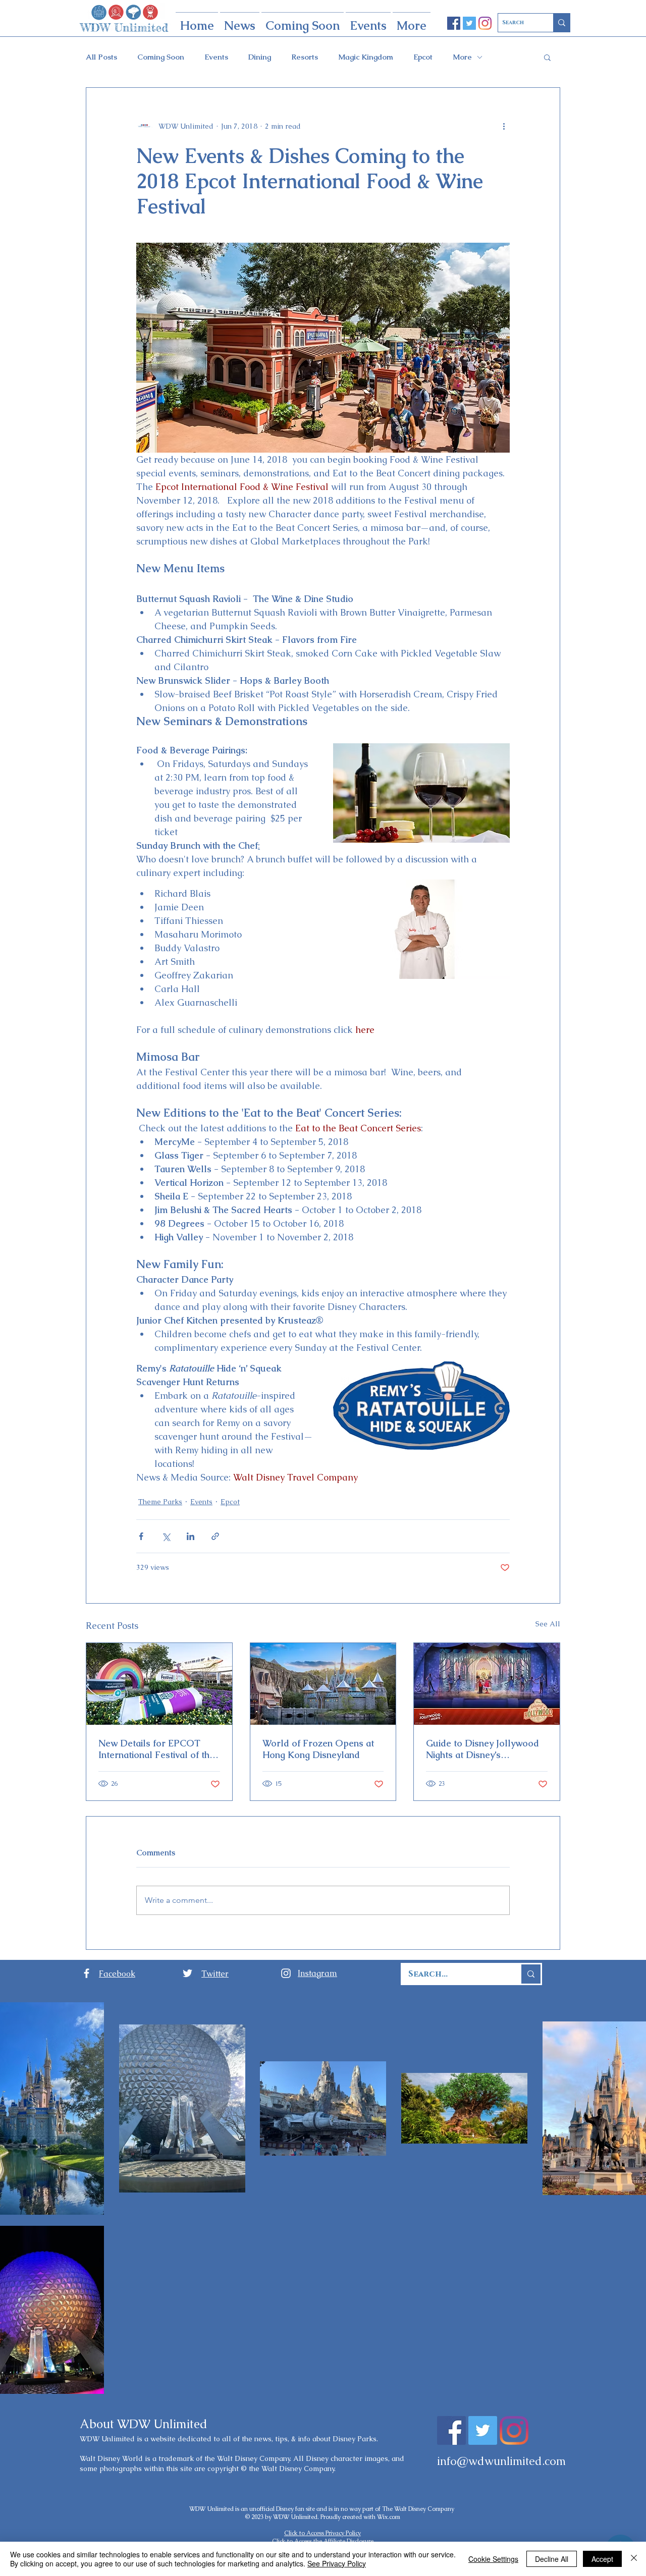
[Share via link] (215, 1536)
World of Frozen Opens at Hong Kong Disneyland (318, 1749)
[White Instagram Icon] (286, 1973)
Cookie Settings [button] (493, 2559)
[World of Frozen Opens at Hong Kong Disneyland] (323, 1684)
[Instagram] (485, 23)
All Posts (101, 57)
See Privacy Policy (337, 2563)
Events (216, 57)
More (462, 57)
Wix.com (389, 2517)
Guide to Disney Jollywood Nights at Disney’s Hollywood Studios (482, 1749)
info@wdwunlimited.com (501, 2461)
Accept (602, 2559)
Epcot (423, 57)
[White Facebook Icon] (87, 1973)
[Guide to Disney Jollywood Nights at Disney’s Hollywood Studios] (487, 1684)
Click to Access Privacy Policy (322, 2533)
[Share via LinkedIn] (191, 1536)
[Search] (561, 23)
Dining (260, 57)
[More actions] (504, 126)
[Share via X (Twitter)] (166, 1536)
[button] (547, 57)
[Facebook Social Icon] (454, 23)
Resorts (305, 57)
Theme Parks (160, 1502)
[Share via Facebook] (141, 1536)
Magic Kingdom (366, 57)
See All (548, 1624)
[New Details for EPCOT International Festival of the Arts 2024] (159, 1684)
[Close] (634, 2559)
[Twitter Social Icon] (469, 23)
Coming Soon (161, 57)
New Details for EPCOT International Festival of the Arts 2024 (156, 1749)
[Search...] (530, 1974)
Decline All (552, 2559)
